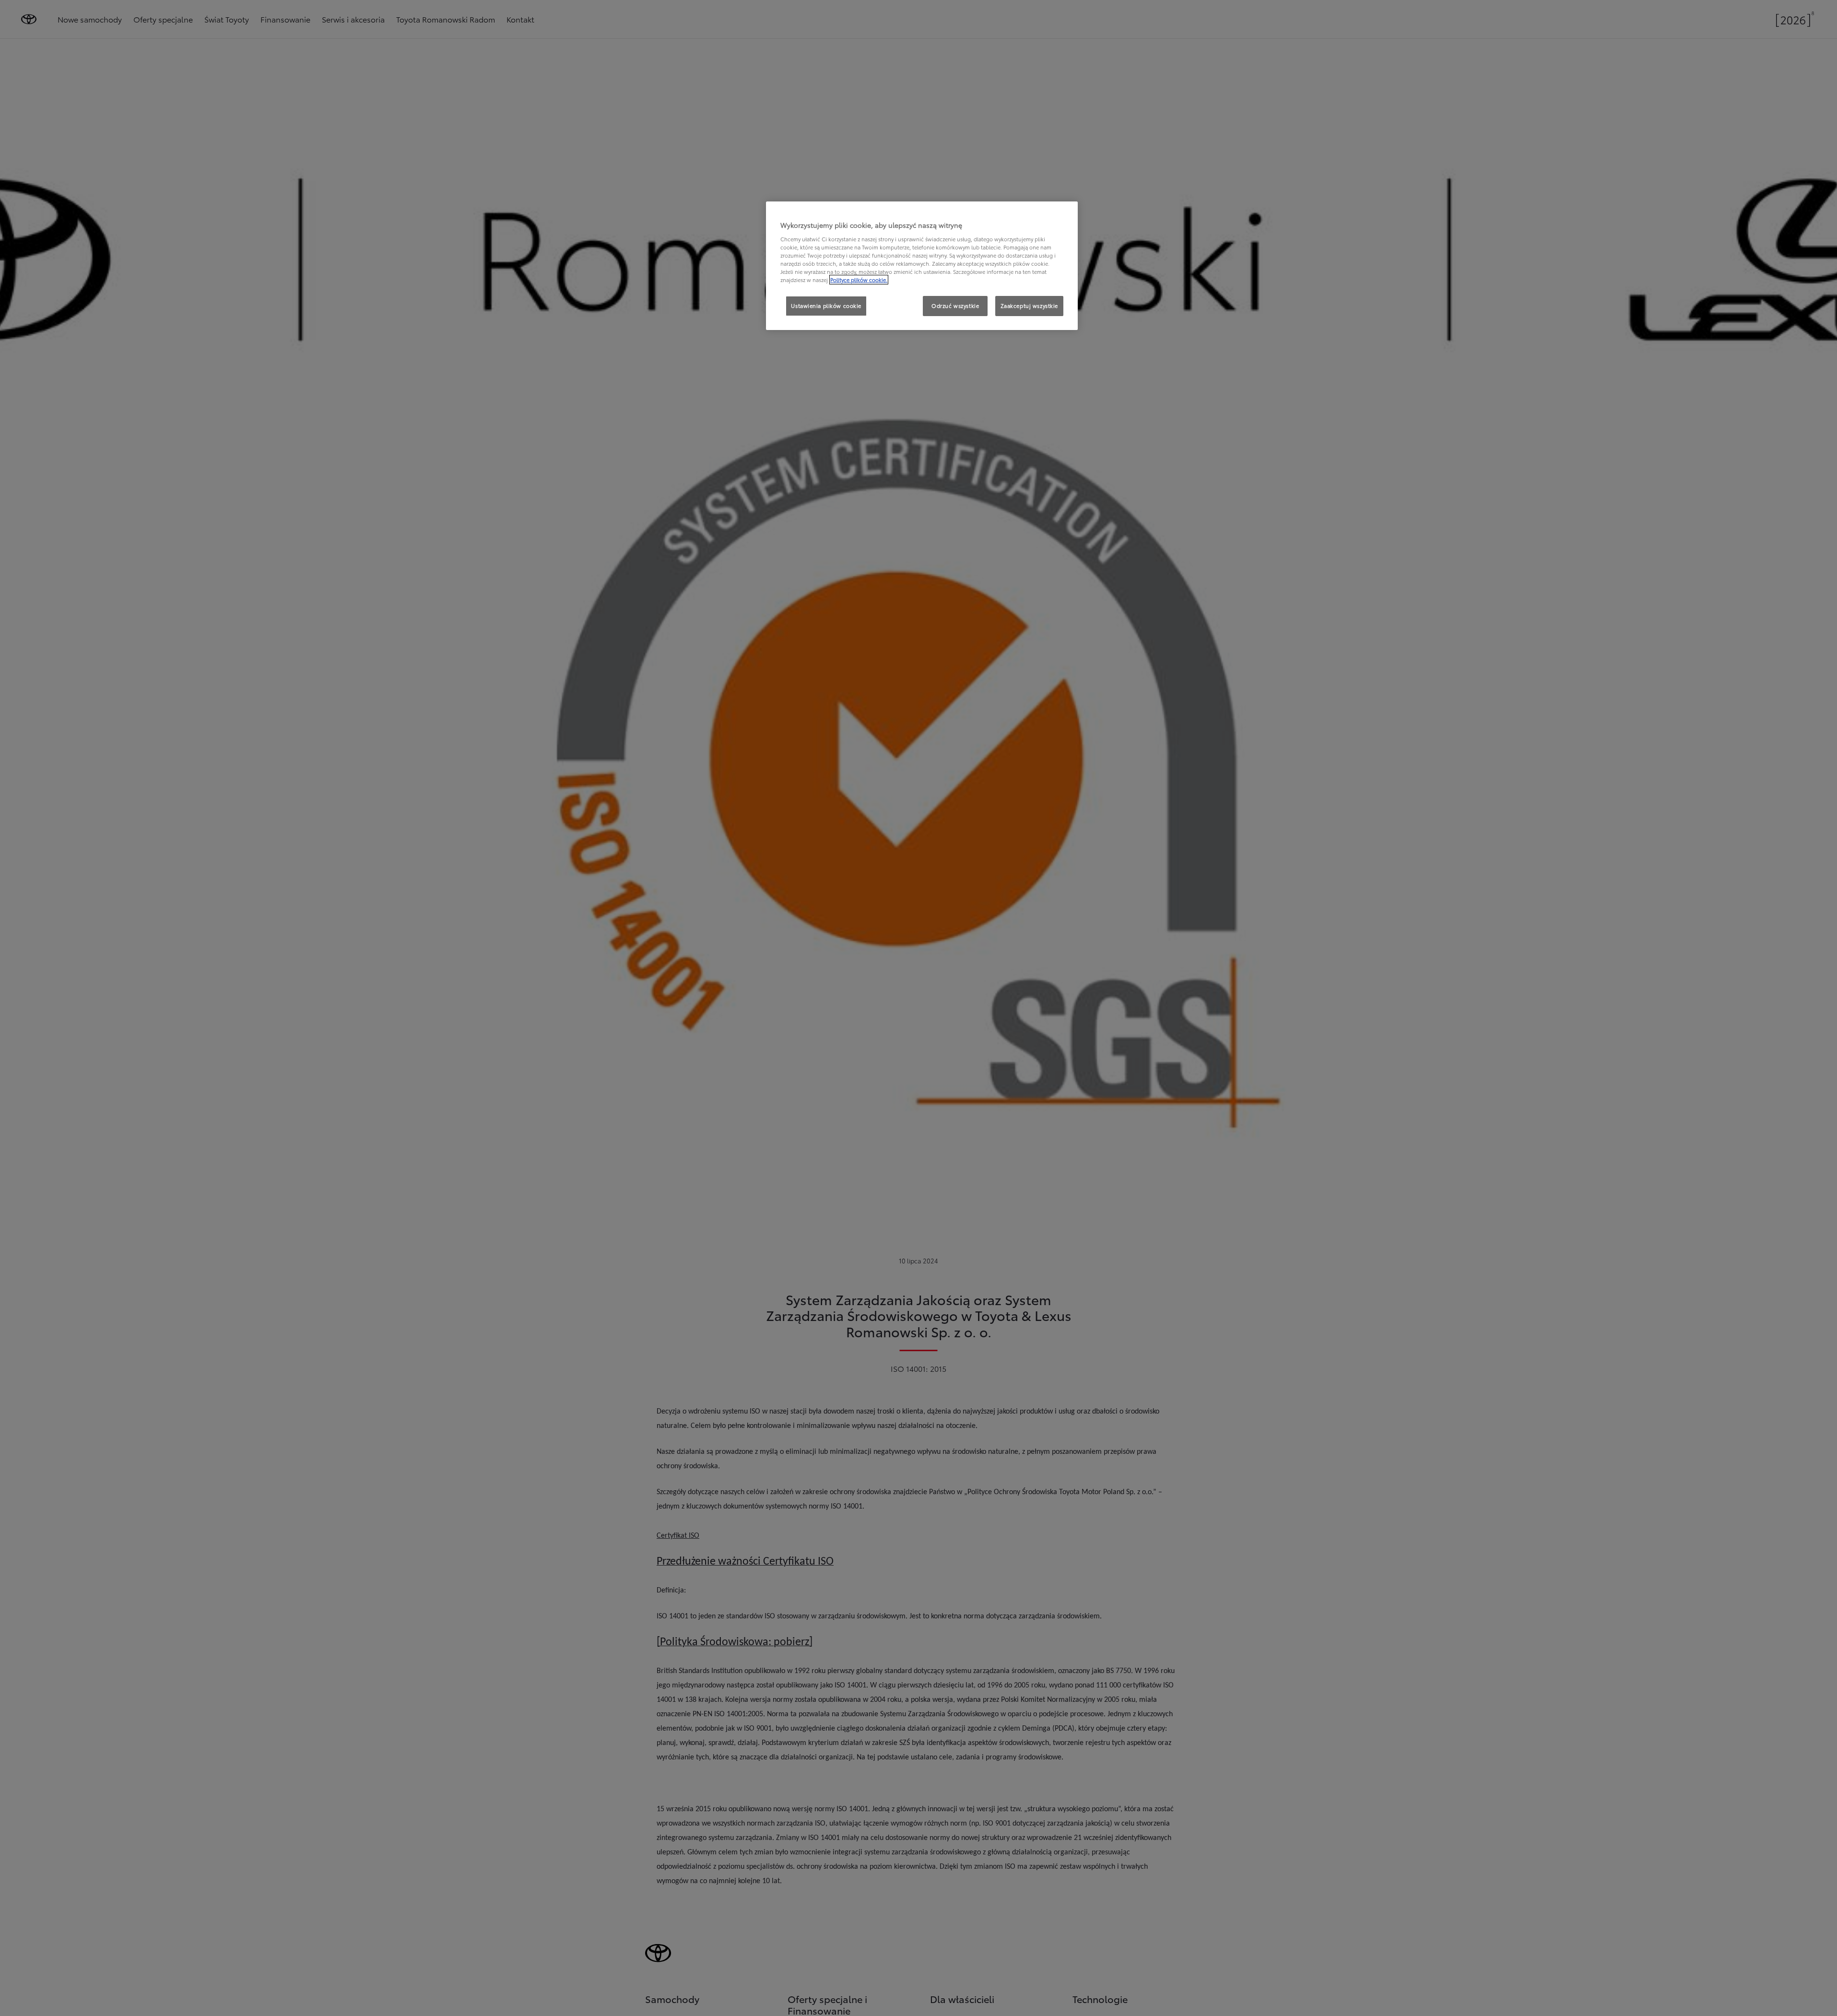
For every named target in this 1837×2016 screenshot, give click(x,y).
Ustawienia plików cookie (826, 306)
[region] (922, 266)
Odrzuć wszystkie (955, 306)
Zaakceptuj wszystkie (1029, 306)
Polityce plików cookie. (859, 280)
